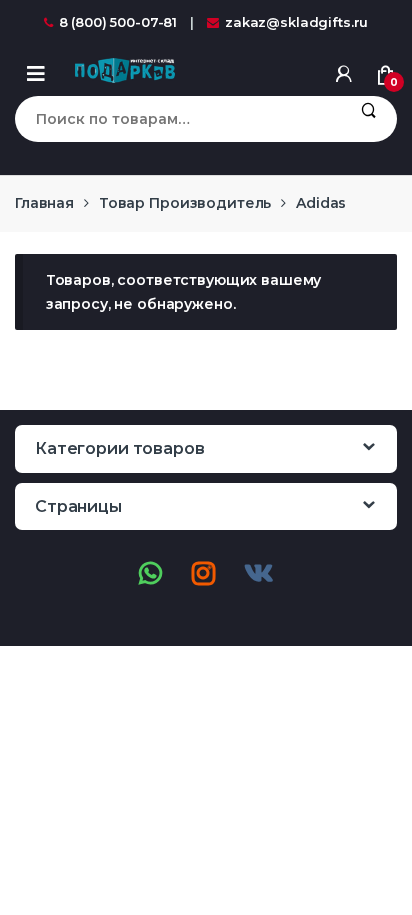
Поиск (368, 119)
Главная (44, 203)
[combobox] (177, 119)
